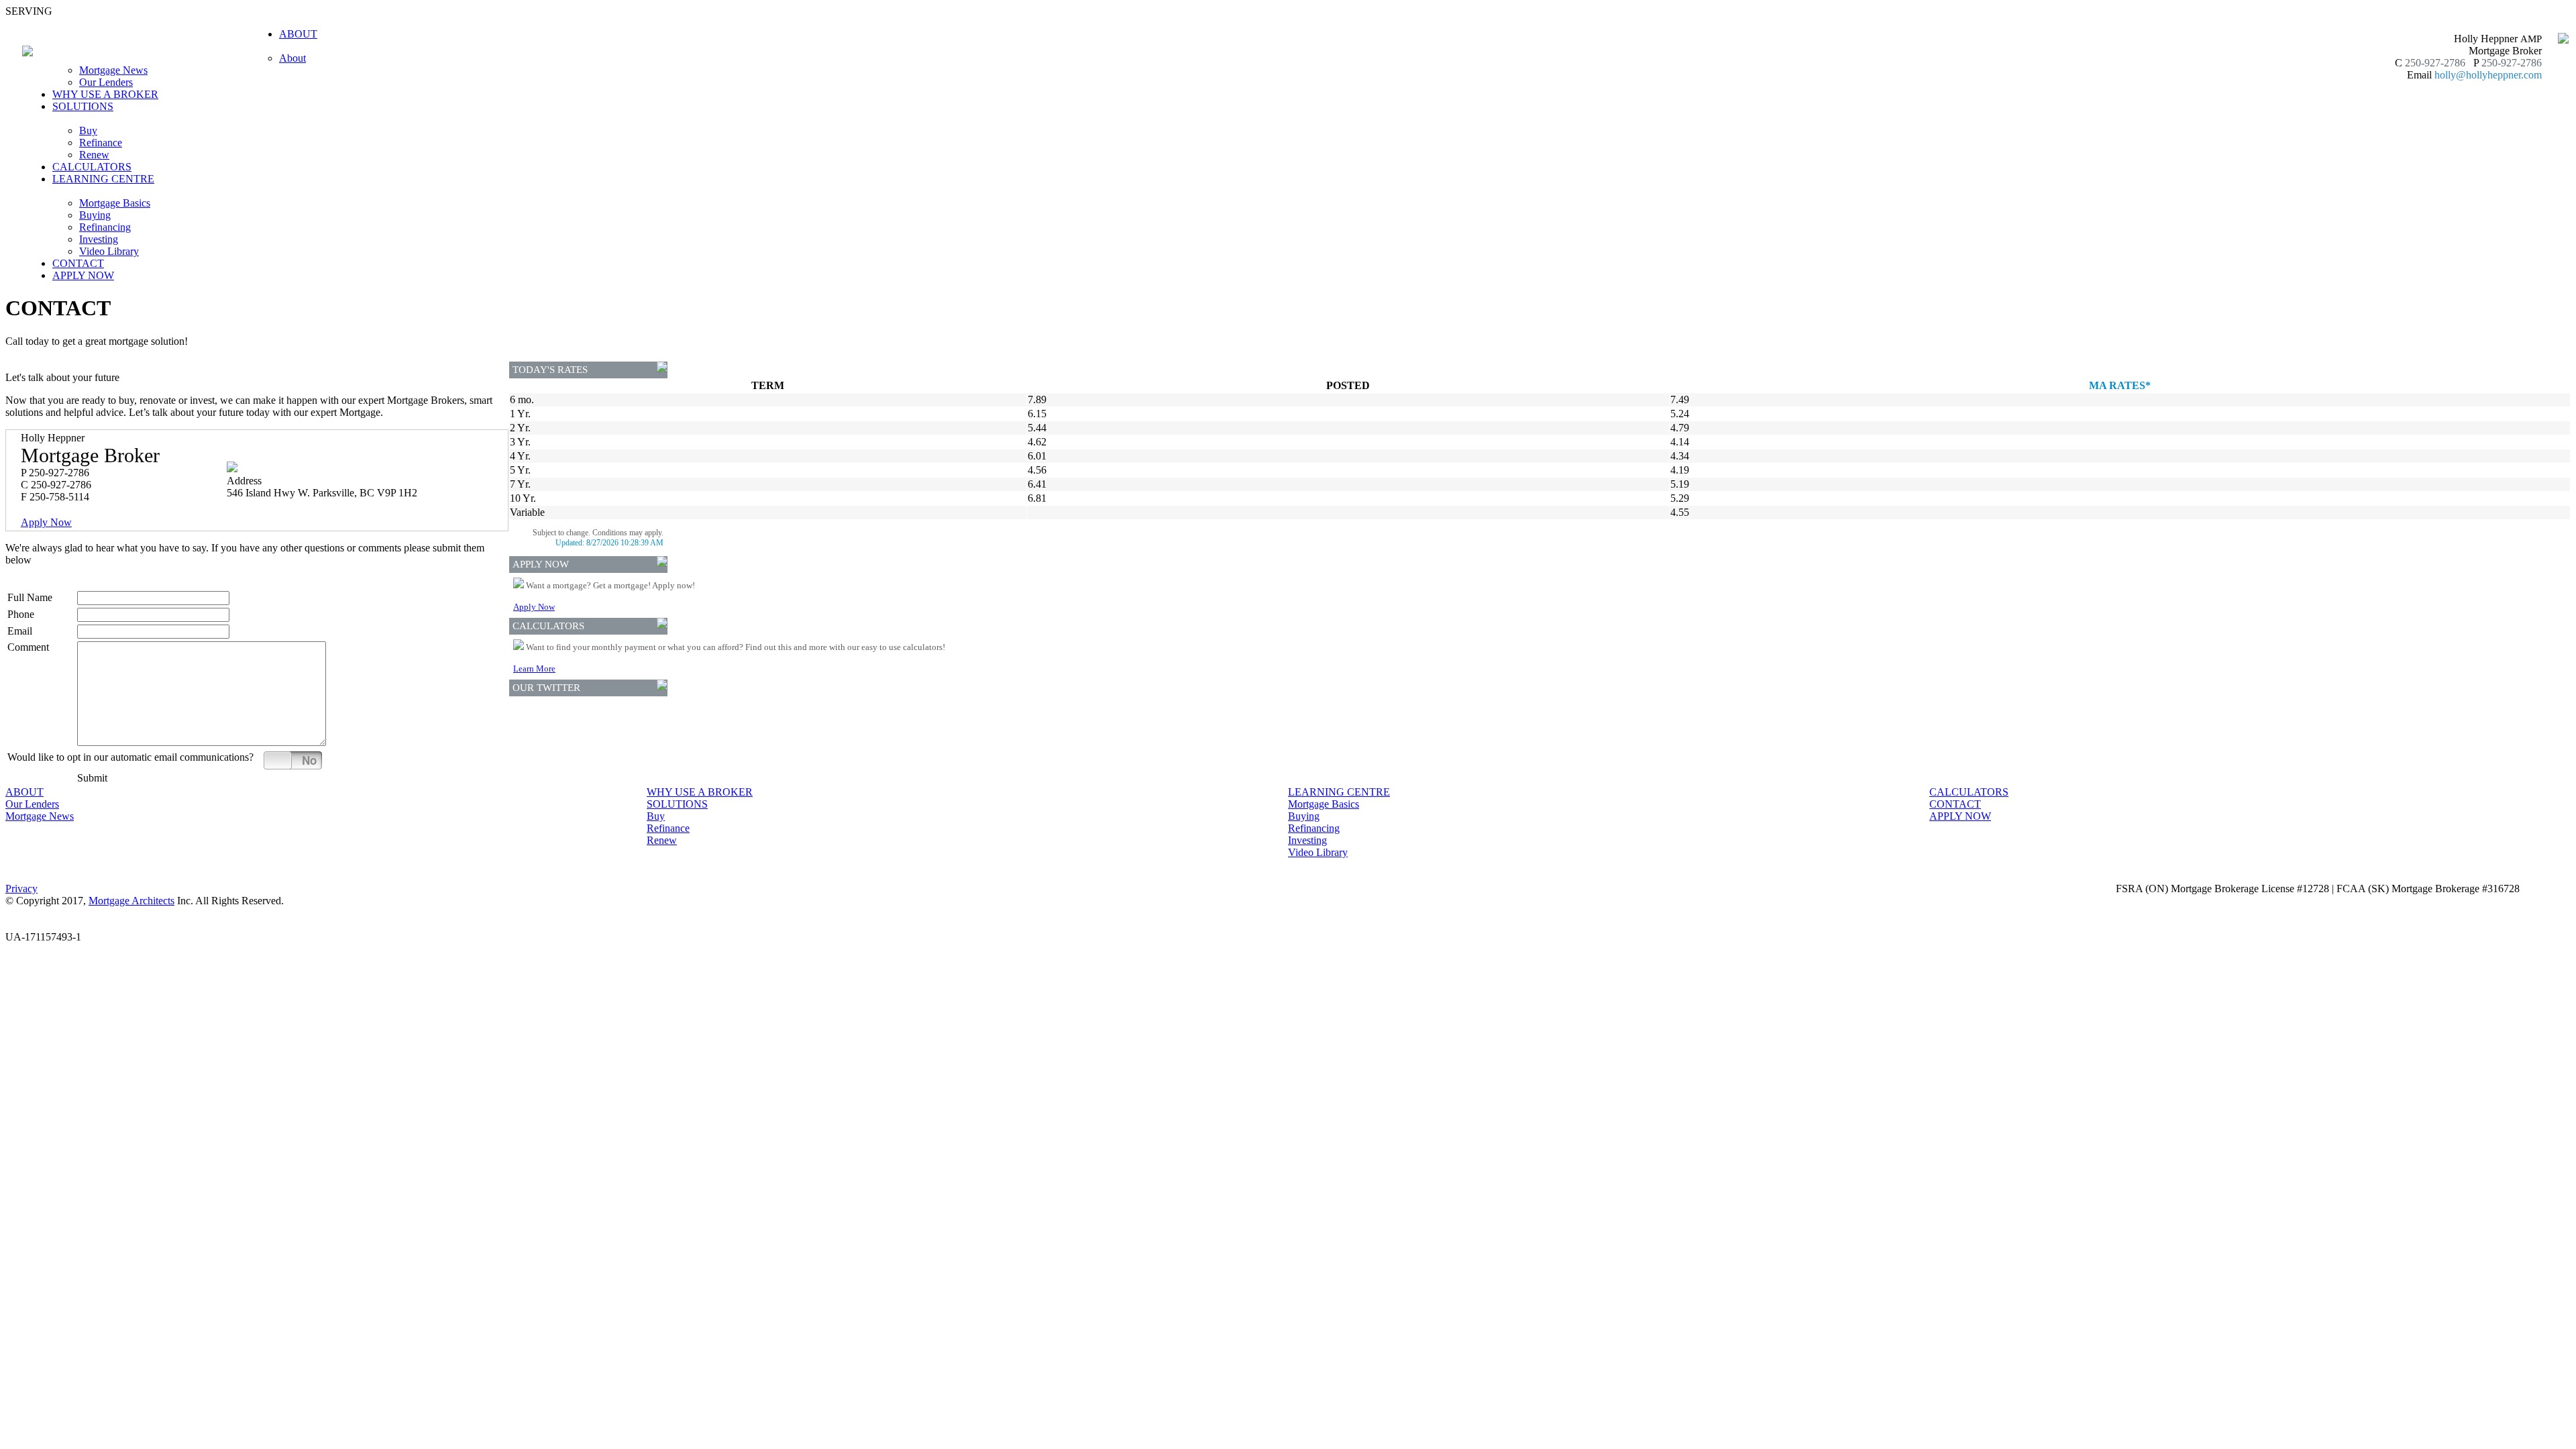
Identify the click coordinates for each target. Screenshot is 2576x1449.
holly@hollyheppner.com (2488, 75)
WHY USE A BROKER (105, 94)
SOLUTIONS (677, 804)
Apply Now (46, 522)
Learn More (534, 668)
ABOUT (24, 792)
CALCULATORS (92, 167)
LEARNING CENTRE (1339, 792)
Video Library (109, 251)
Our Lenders (106, 82)
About (292, 58)
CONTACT (78, 263)
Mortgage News (113, 70)
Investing (99, 239)
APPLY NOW (83, 275)
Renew (94, 155)
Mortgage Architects (131, 901)
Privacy (21, 889)
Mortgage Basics (115, 203)
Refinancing (105, 227)
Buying (95, 215)
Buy (88, 130)
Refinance (101, 143)
